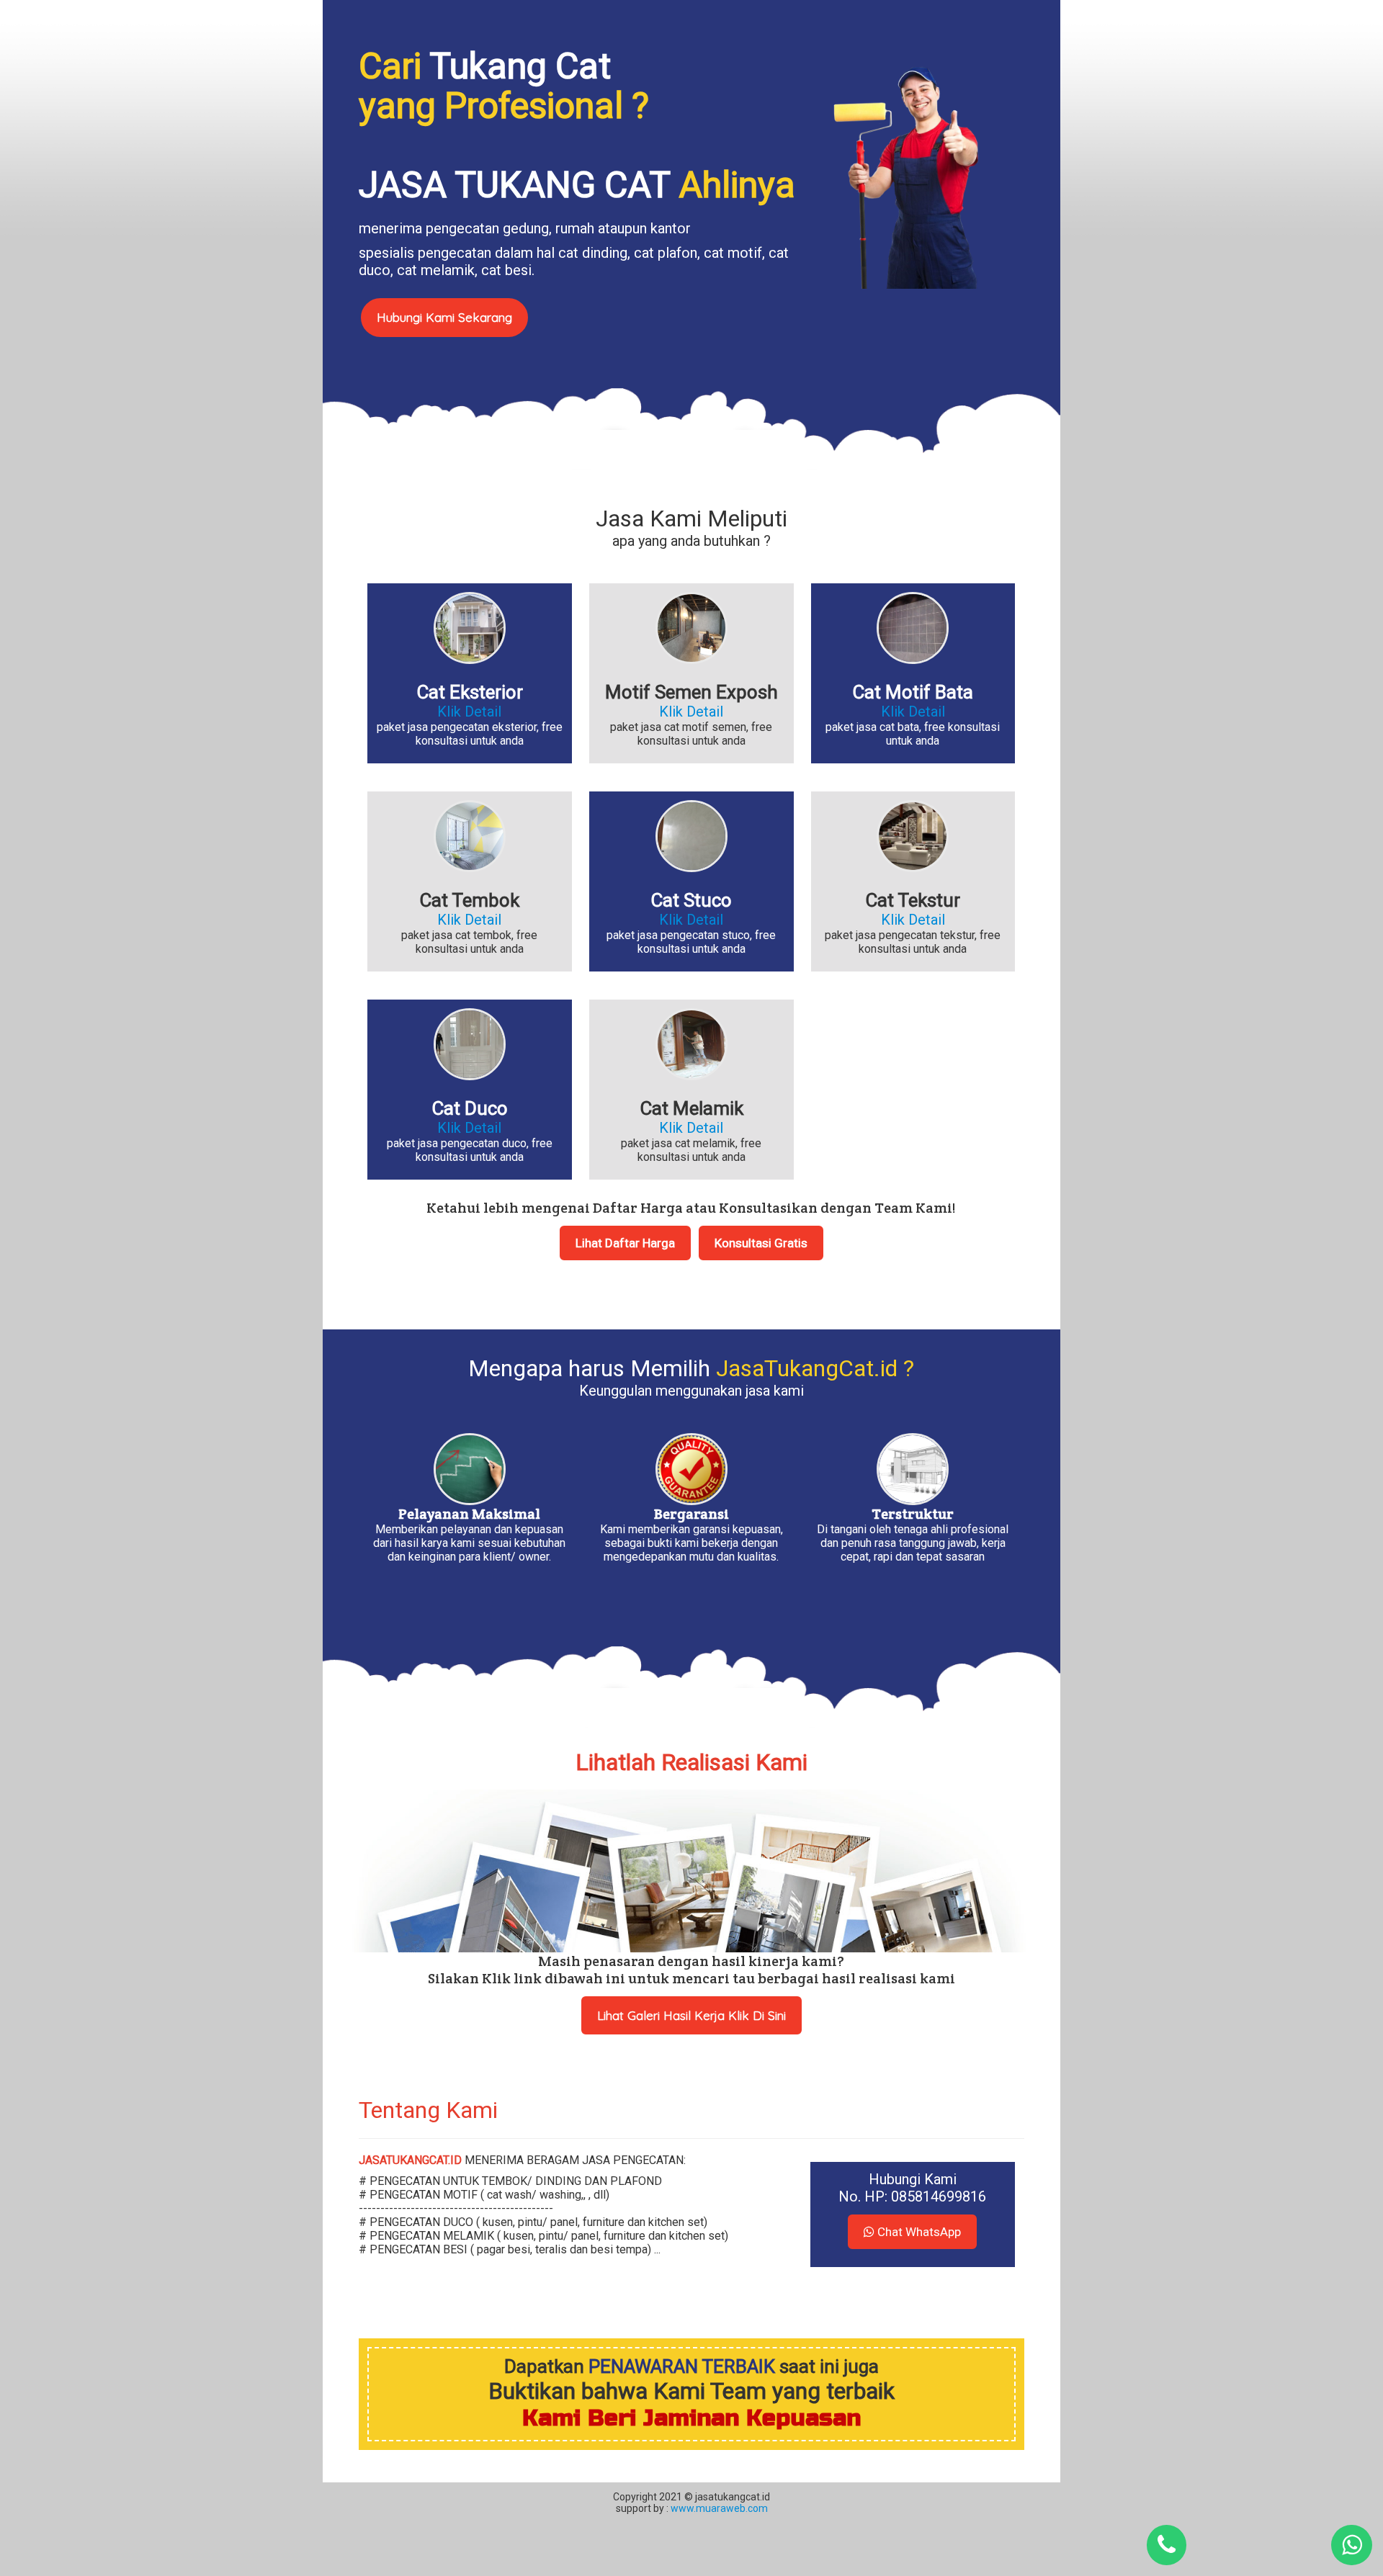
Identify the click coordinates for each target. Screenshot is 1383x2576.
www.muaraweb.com (718, 2508)
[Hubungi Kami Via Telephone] (1167, 2545)
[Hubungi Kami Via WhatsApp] (1352, 2545)
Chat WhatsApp (918, 2232)
